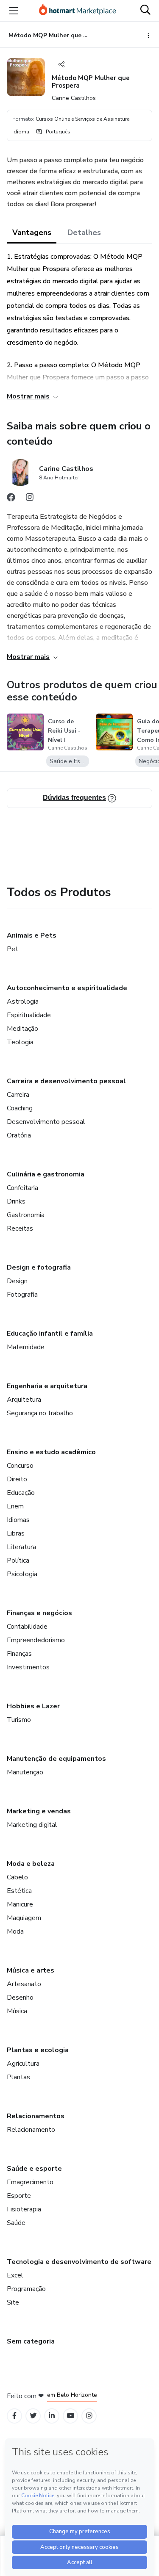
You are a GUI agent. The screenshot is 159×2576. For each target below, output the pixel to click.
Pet (13, 949)
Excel (15, 2275)
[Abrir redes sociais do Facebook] (11, 499)
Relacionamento (31, 2130)
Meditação (22, 1029)
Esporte (19, 2196)
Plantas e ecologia (38, 2050)
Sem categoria (31, 2341)
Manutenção (25, 1772)
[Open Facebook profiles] (14, 2416)
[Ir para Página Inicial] (78, 11)
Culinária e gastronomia (46, 1174)
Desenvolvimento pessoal (46, 1122)
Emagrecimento (30, 2182)
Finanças (19, 1654)
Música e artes (31, 1970)
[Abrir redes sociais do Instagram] (30, 499)
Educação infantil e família (50, 1334)
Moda (15, 1931)
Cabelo (17, 1877)
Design (17, 1281)
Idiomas (18, 1520)
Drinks (16, 1201)
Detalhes (84, 232)
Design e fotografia (39, 1267)
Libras (16, 1533)
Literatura (21, 1547)
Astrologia (23, 1002)
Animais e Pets (32, 935)
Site (13, 2302)
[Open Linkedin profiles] (52, 2416)
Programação (26, 2289)
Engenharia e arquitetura (47, 1386)
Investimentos (28, 1667)
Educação (21, 1493)
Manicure (20, 1904)
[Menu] (14, 11)
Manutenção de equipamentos (56, 1759)
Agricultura (23, 2064)
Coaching (20, 1108)
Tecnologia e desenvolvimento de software (79, 2262)
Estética (19, 1891)
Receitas (20, 1229)
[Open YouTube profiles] (71, 2416)
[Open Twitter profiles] (33, 2416)
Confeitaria (22, 1188)
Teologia (20, 1042)
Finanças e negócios (39, 1613)
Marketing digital (32, 1825)
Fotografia (22, 1295)
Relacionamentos (36, 2116)
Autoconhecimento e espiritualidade (67, 988)
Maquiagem (24, 1918)
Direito (17, 1479)
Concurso (20, 1466)
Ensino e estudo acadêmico (51, 1452)
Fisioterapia (24, 2209)
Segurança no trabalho (40, 1413)
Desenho (20, 1998)
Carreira (18, 1095)
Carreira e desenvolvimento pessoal (66, 1081)
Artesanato (24, 1984)
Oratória (19, 1135)
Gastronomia (26, 1215)
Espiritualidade (29, 1015)
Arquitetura (24, 1400)
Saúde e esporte (34, 2169)
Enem (15, 1506)
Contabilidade (27, 1627)
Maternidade (26, 1347)
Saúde (16, 2223)
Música (17, 2011)
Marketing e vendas (39, 1811)
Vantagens (32, 232)
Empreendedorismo (36, 1640)
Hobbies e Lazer (33, 1706)
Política (18, 1561)
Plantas (18, 2077)
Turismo (19, 1720)
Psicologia (22, 1574)
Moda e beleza (31, 1864)
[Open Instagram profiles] (89, 2416)
